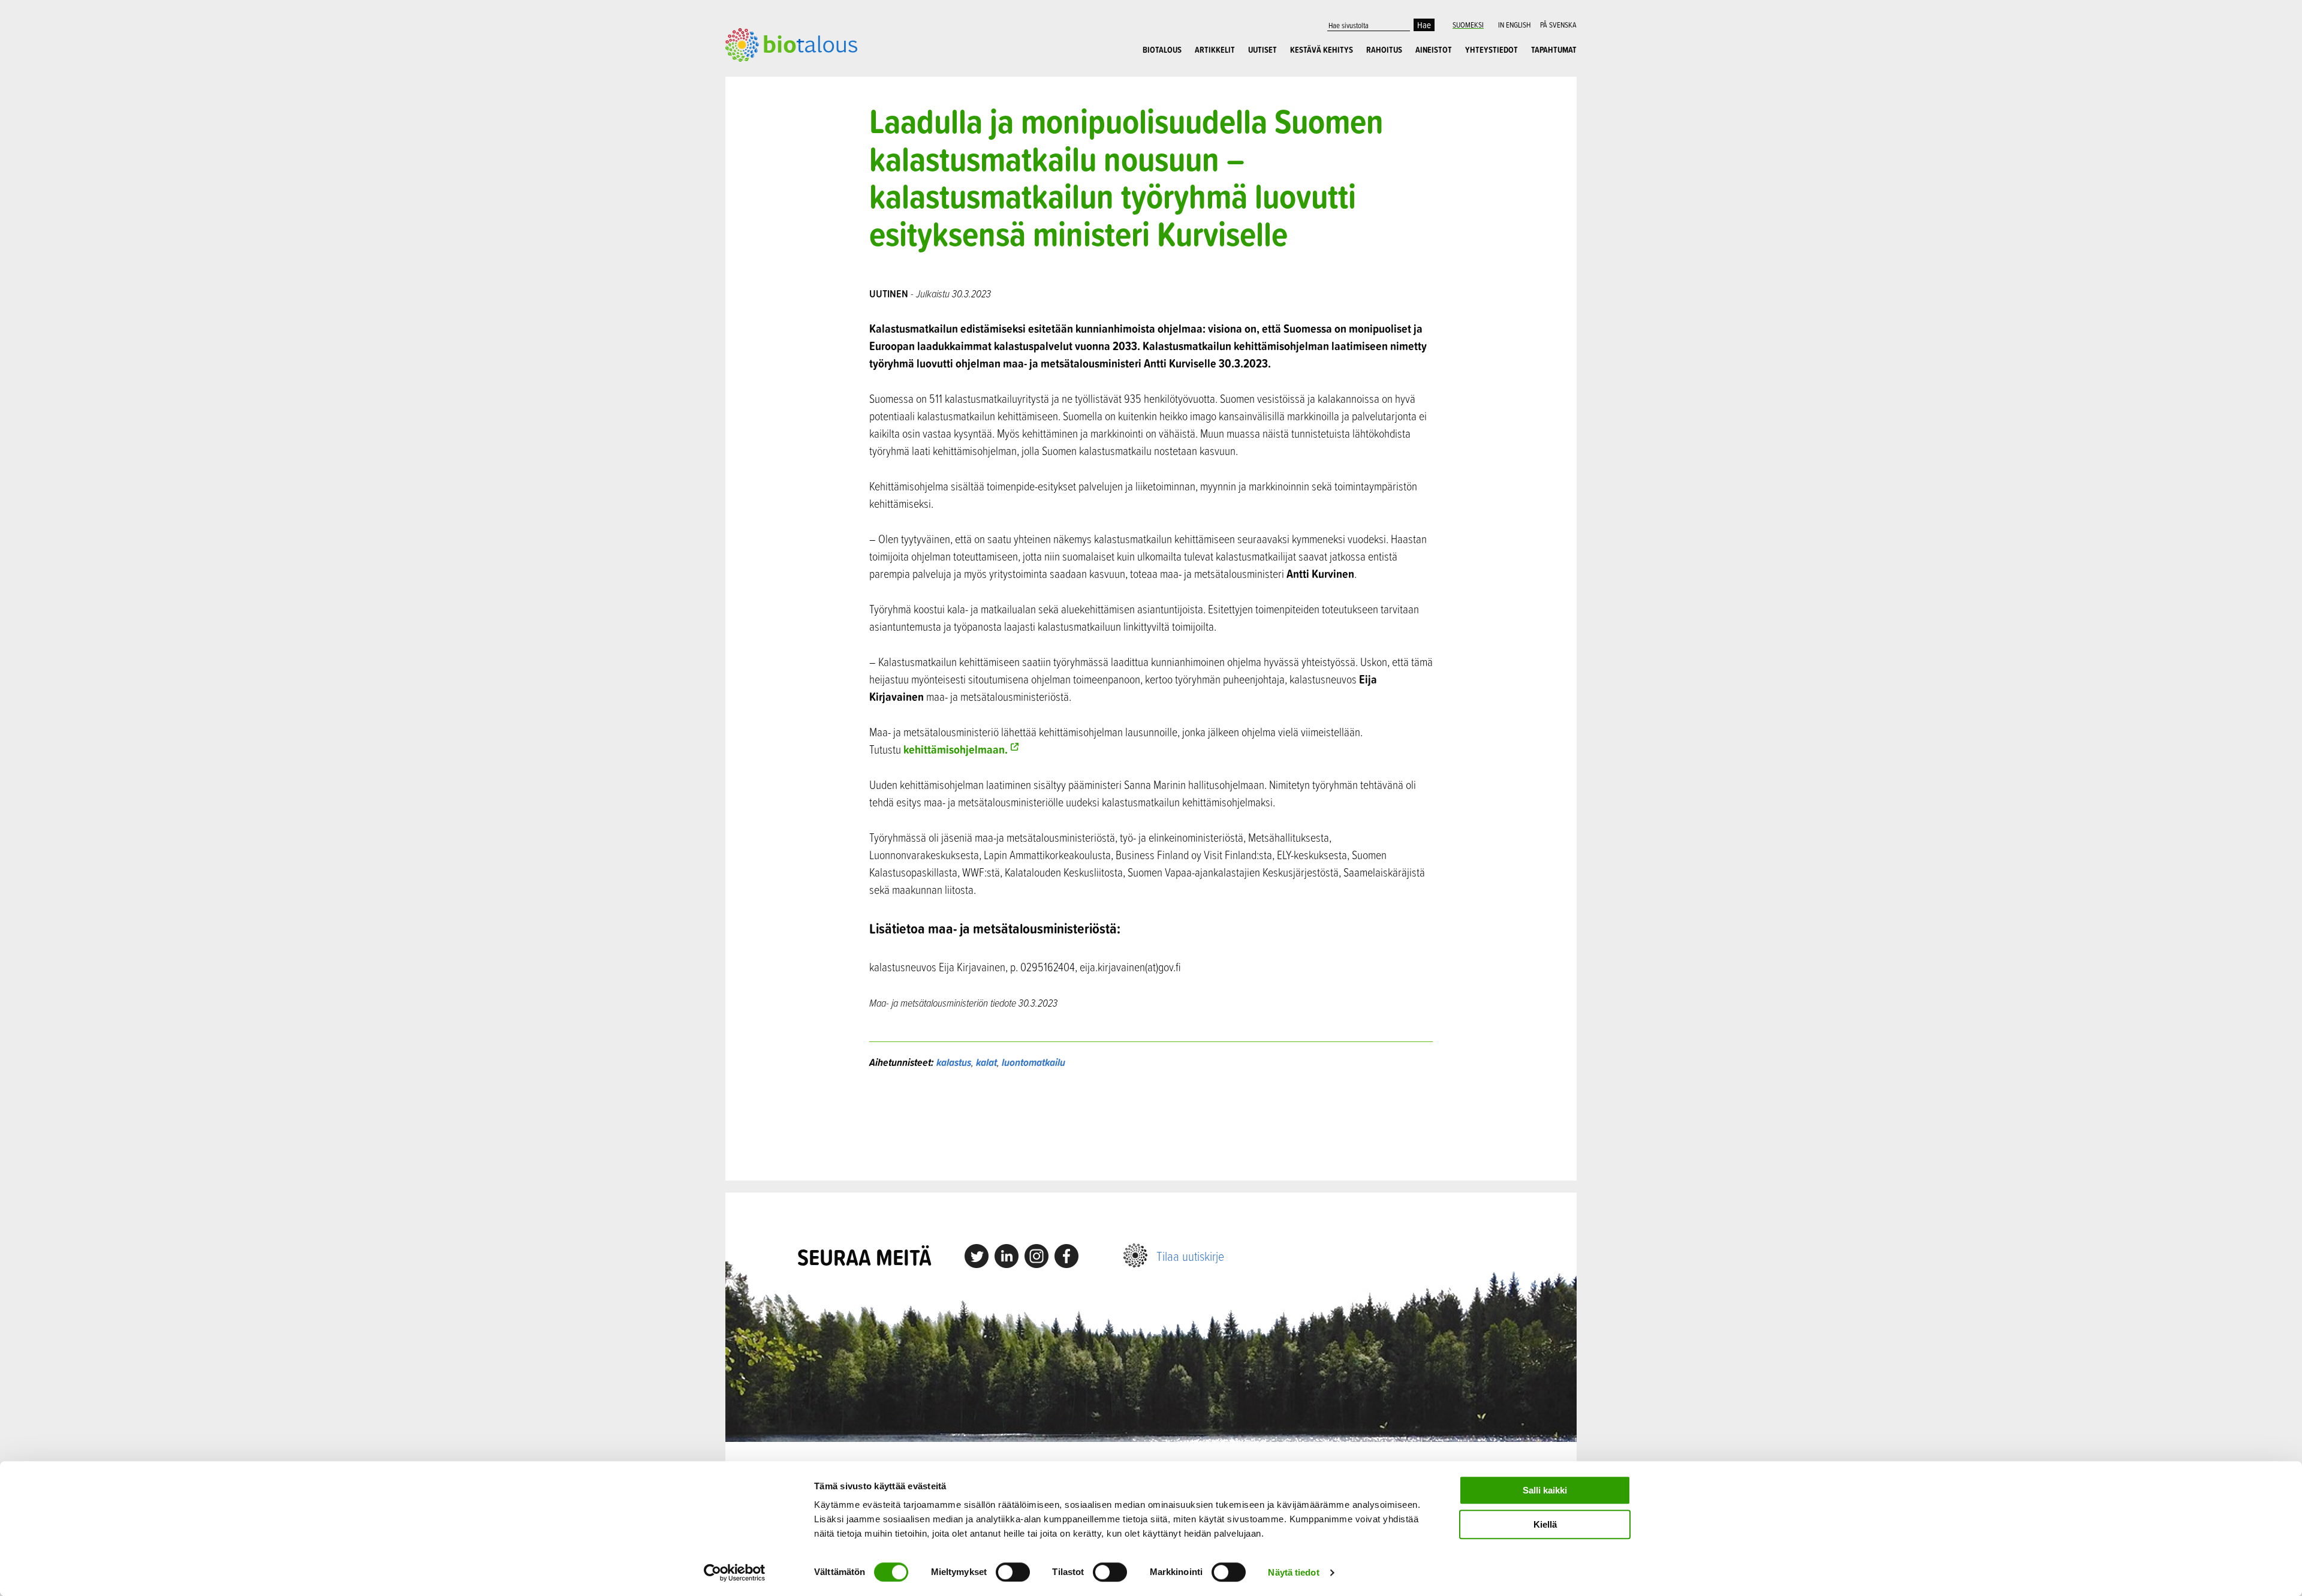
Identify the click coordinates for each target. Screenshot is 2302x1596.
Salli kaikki (1545, 1490)
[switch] (1013, 1572)
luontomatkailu (1034, 1062)
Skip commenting (1151, 1125)
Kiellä (1545, 1524)
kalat (986, 1062)
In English (1514, 25)
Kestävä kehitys (1322, 50)
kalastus (954, 1062)
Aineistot (1434, 50)
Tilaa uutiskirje (1190, 1256)
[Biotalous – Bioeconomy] (791, 44)
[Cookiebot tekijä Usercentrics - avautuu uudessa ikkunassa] (735, 1573)
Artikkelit (1215, 50)
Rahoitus (1384, 50)
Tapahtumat (1554, 50)
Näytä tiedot (1293, 1572)
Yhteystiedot (1492, 50)
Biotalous (1162, 50)
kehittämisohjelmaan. (956, 749)
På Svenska (1558, 25)
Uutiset (1263, 50)
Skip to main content (767, 75)
